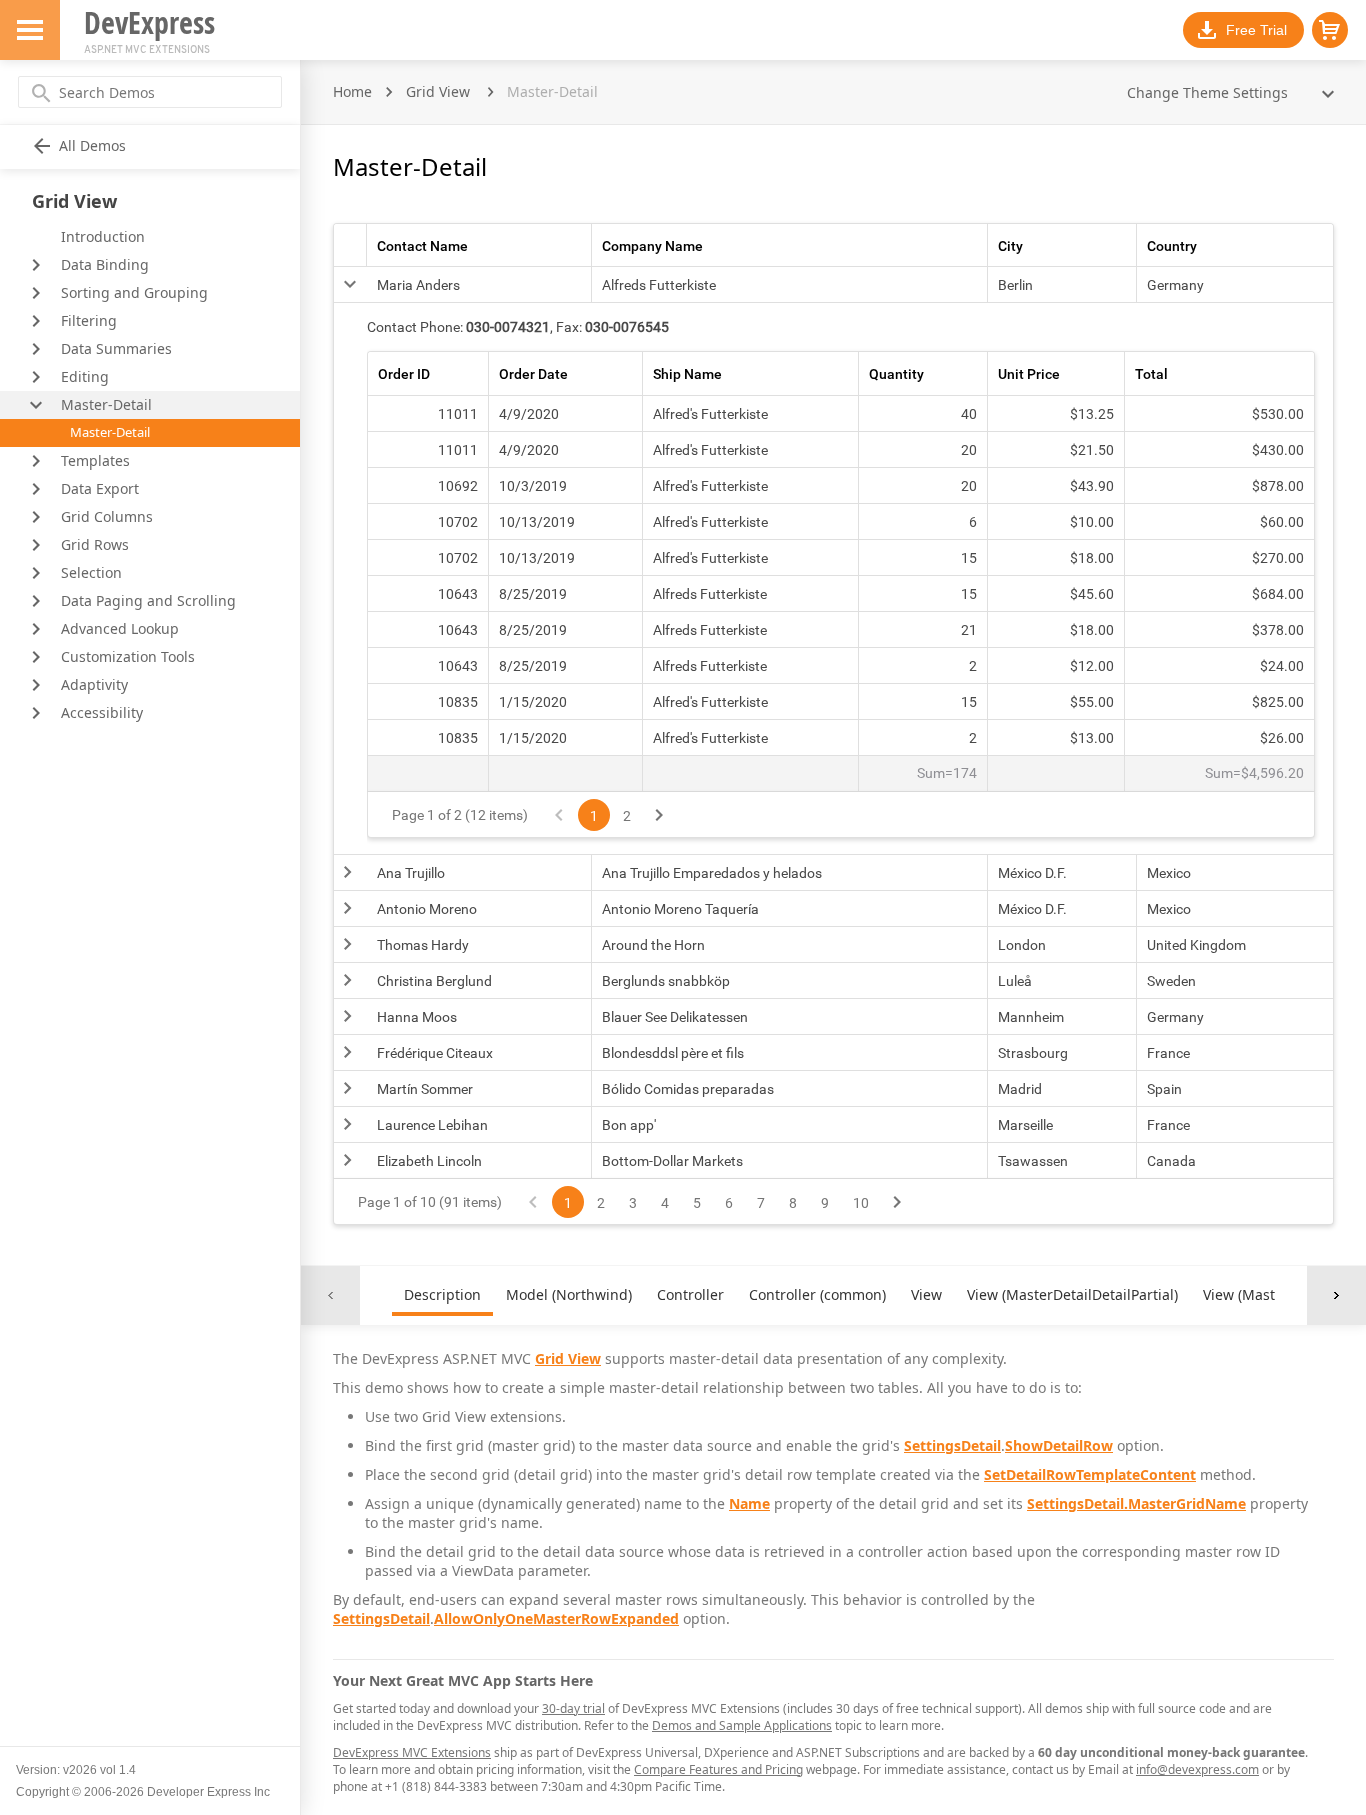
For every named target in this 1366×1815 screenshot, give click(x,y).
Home (352, 91)
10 (861, 1203)
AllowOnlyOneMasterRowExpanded (556, 1618)
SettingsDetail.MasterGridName (1136, 1503)
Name (749, 1503)
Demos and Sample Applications (742, 1725)
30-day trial (573, 1708)
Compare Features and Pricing (718, 1769)
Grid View (438, 91)
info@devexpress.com (1197, 1769)
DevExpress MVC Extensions (412, 1752)
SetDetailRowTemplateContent (1090, 1474)
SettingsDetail (952, 1445)
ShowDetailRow (1059, 1445)
